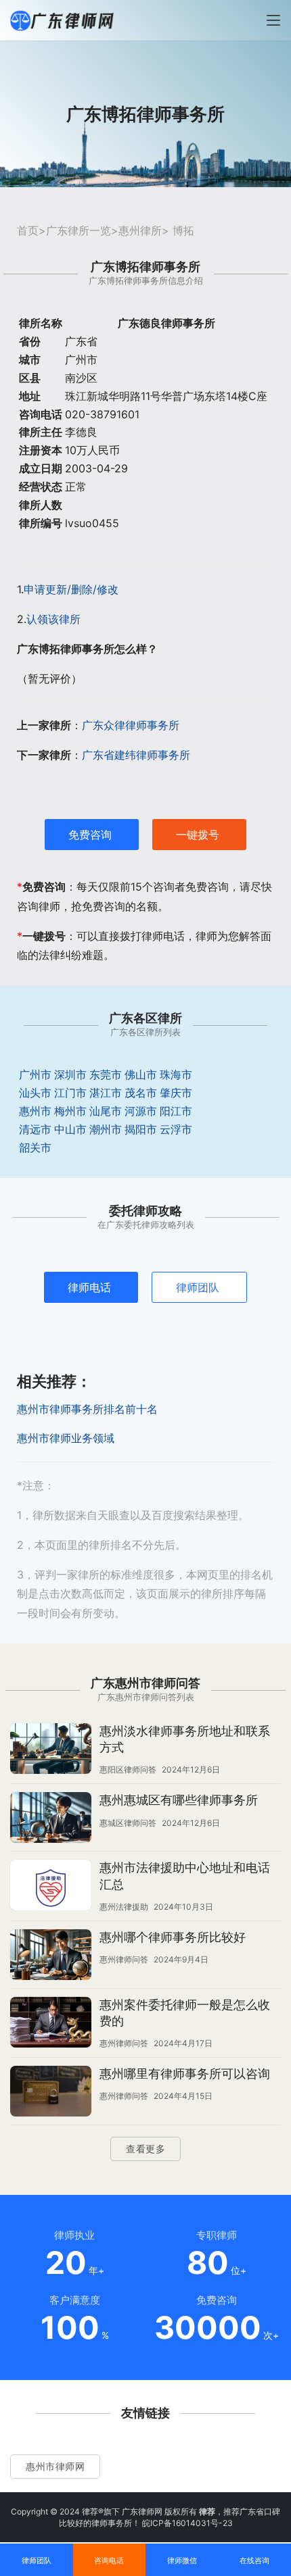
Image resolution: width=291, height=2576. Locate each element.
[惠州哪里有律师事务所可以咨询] (51, 2093)
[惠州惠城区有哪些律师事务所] (51, 1819)
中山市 (70, 1129)
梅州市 (70, 1111)
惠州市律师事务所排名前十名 (87, 1409)
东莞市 (106, 1074)
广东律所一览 (79, 230)
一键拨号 (198, 835)
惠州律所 (140, 230)
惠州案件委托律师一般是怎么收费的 (185, 2013)
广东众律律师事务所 (131, 725)
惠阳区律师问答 (128, 1769)
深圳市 (70, 1074)
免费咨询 (90, 835)
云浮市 (176, 1129)
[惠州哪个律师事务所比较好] (51, 1956)
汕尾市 (106, 1111)
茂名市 (141, 1093)
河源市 (141, 1111)
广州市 (35, 1074)
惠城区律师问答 (128, 1823)
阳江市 (176, 1111)
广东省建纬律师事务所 (136, 755)
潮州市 (106, 1129)
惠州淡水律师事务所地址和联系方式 (185, 1739)
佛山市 (141, 1074)
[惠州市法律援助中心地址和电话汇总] (51, 1887)
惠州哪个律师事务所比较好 (173, 1937)
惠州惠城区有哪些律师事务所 (179, 1800)
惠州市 (35, 1111)
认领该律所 (53, 619)
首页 (28, 230)
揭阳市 (141, 1129)
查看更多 (145, 2149)
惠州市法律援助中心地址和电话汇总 (185, 1876)
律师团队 (198, 1287)
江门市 (70, 1093)
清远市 (35, 1129)
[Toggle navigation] (273, 20)
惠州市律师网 (55, 2466)
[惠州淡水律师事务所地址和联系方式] (51, 1750)
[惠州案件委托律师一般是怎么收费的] (51, 2024)
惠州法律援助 (124, 1907)
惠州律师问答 (124, 1959)
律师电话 (89, 1287)
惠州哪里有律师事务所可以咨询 (185, 2074)
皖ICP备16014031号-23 (187, 2523)
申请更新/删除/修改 (71, 589)
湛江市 (106, 1093)
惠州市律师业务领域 (66, 1438)
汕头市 (35, 1093)
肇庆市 (176, 1093)
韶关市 (35, 1147)
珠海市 (176, 1074)
